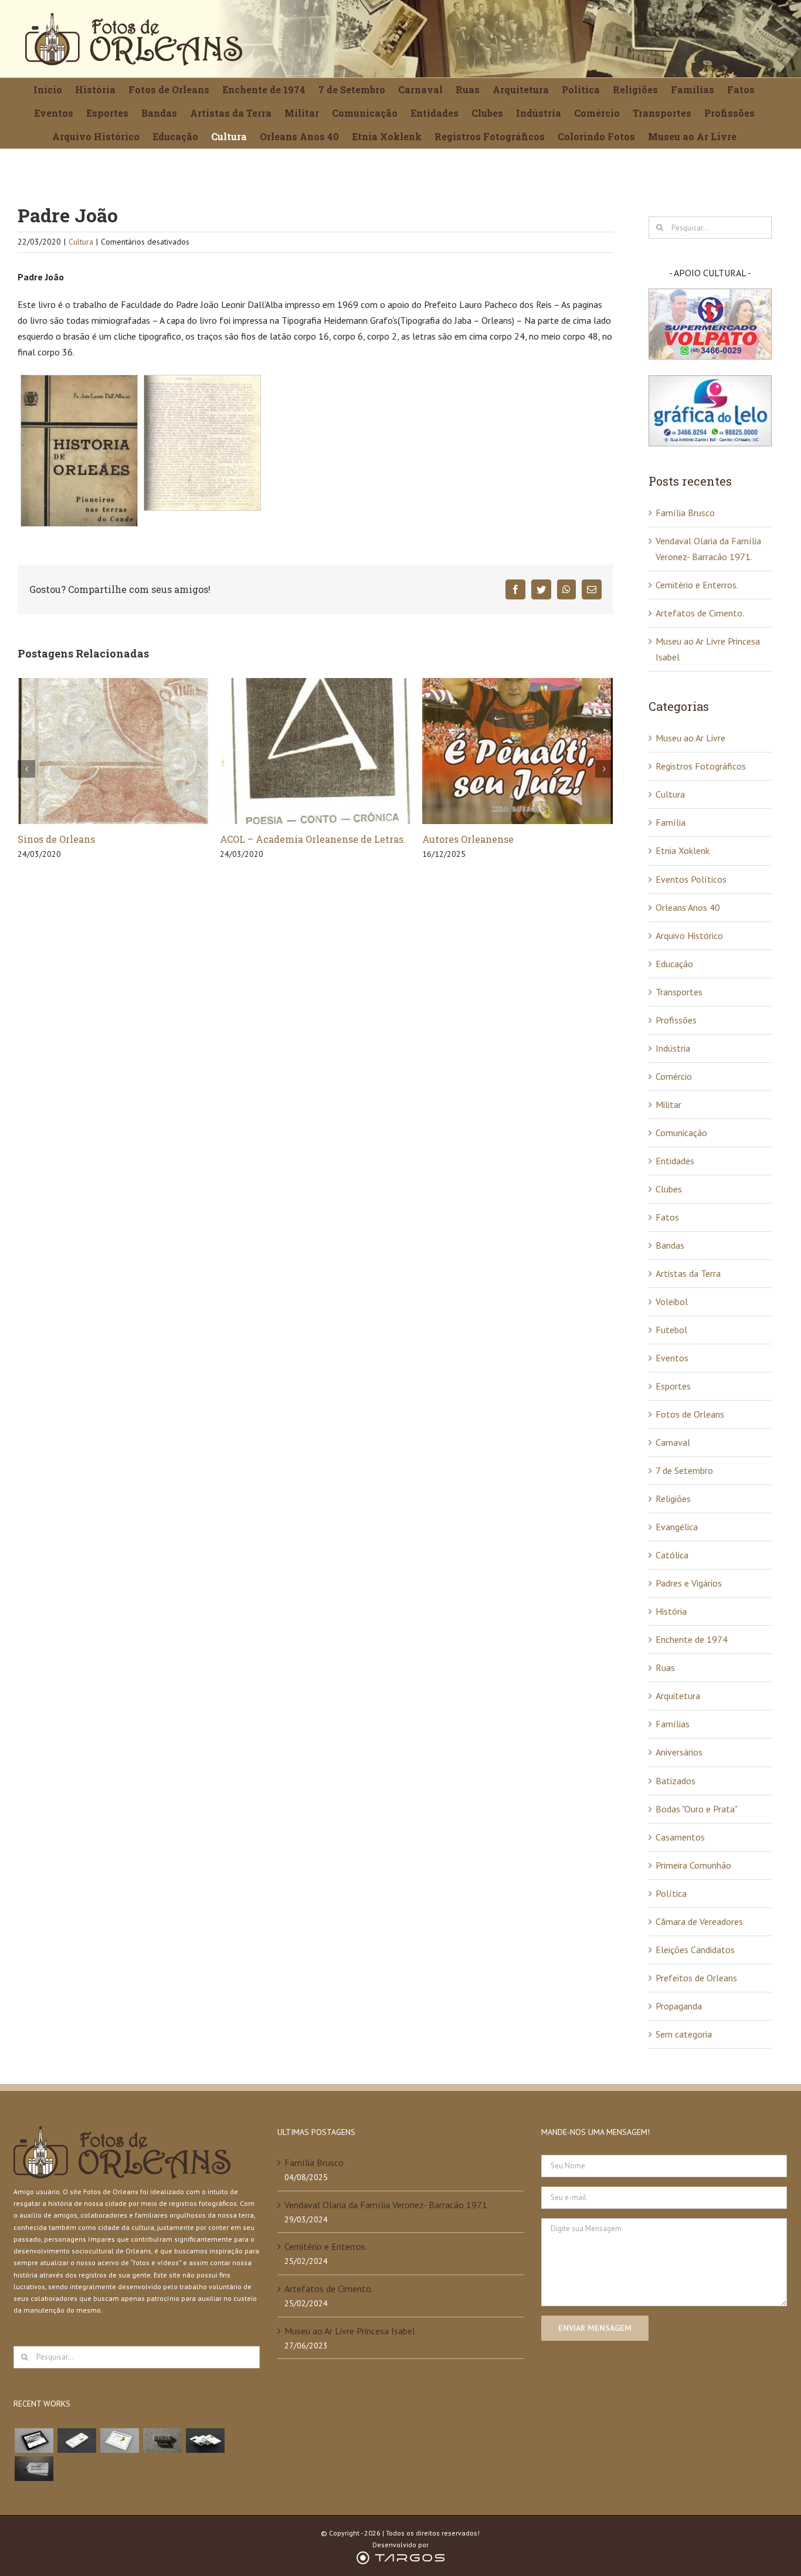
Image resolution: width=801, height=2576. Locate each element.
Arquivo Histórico (689, 936)
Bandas (670, 1245)
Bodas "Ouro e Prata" (697, 1809)
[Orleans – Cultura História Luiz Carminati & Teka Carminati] (517, 750)
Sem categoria (684, 2034)
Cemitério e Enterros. (697, 585)
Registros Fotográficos (701, 766)
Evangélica (677, 1527)
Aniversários (679, 1752)
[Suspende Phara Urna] (34, 2469)
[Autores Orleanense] (315, 750)
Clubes (669, 1189)
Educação (674, 964)
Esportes (673, 1386)
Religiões (673, 1499)
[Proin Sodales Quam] (119, 2441)
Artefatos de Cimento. (700, 613)
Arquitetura (678, 1696)
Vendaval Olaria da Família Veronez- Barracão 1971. (387, 2205)
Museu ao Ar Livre (690, 738)
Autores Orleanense (266, 839)
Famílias (673, 1724)
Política (671, 1893)
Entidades (675, 1161)
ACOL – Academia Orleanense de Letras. (111, 839)
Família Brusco (685, 513)
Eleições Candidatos (695, 1950)
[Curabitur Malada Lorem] (205, 2441)
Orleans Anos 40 (688, 907)
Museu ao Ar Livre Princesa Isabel (350, 2331)
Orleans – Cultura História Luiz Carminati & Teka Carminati (494, 846)
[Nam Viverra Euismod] (162, 2441)
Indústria (673, 1048)
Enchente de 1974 (692, 1639)
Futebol (671, 1330)
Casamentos (680, 1837)
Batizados (676, 1781)
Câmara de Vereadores (699, 1921)
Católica (672, 1555)
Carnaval (673, 1442)
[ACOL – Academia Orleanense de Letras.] (113, 750)
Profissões (676, 1020)
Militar (668, 1104)
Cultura (81, 242)
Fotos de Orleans (690, 1414)
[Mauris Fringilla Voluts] (77, 2441)
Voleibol (672, 1301)
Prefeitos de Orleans (696, 1978)
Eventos (672, 1358)
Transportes (679, 992)
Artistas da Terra (688, 1273)
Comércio (674, 1076)
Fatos (667, 1217)
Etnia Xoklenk (683, 850)
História (671, 1611)
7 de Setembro (684, 1470)
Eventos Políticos (691, 879)
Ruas (665, 1667)
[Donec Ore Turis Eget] (34, 2441)
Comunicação (681, 1133)
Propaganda (679, 2006)
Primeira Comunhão (693, 1865)
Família (671, 822)
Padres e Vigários (689, 1583)
